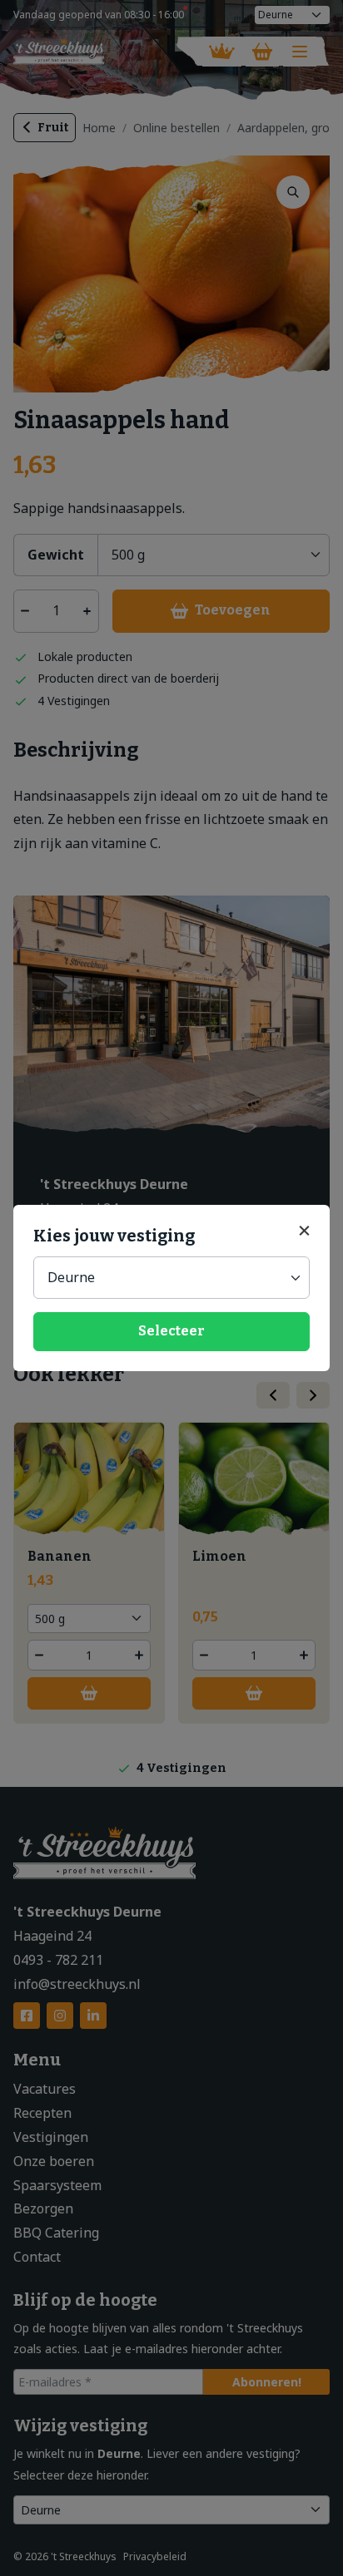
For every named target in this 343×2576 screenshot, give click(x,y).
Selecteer (171, 1331)
